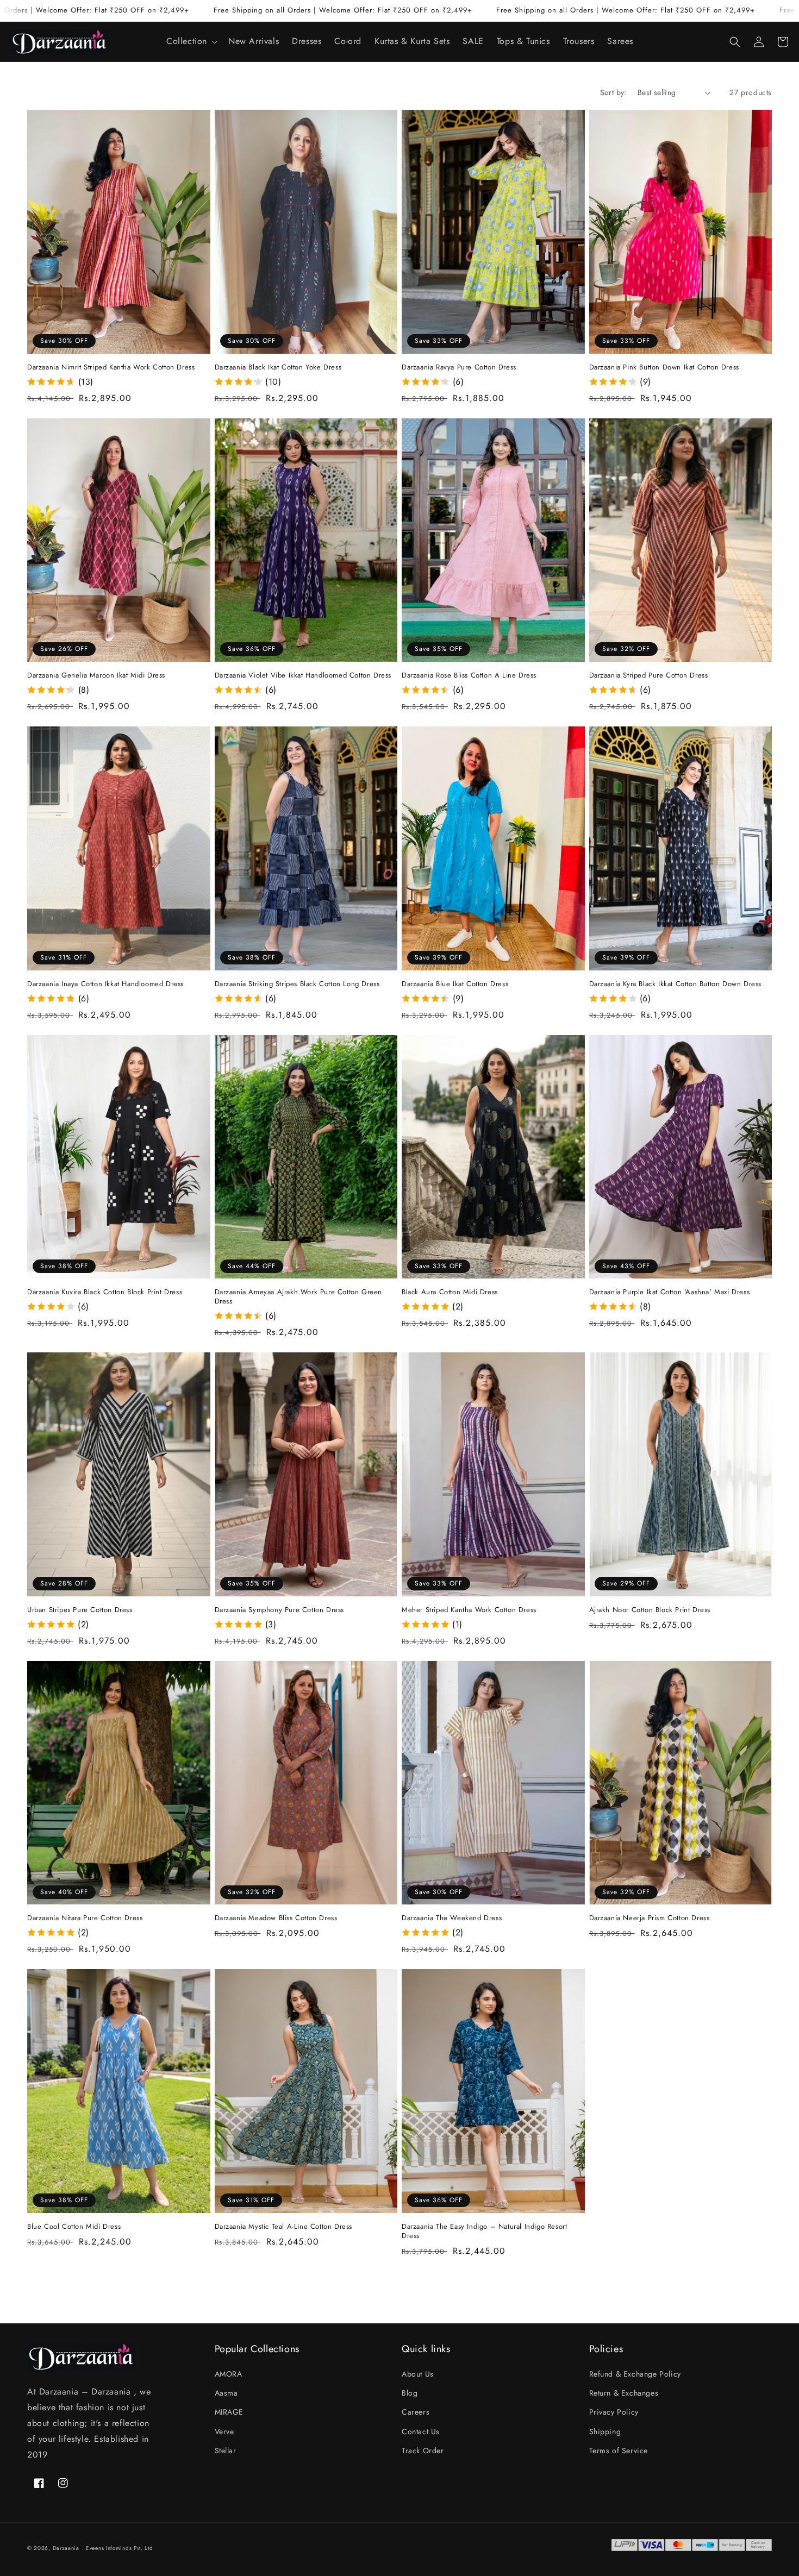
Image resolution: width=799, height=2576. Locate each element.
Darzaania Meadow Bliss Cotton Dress (276, 1918)
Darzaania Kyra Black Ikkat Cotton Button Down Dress (676, 984)
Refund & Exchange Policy (635, 2374)
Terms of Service (619, 2450)
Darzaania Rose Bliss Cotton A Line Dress (469, 676)
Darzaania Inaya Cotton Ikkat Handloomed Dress (105, 984)
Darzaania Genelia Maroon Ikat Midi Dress (96, 676)
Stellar (226, 2450)
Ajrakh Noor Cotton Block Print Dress (650, 1610)
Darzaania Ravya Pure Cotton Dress (459, 368)
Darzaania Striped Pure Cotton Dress (649, 676)
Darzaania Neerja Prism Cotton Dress (650, 1918)
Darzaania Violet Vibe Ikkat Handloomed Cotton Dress (303, 676)
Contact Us (421, 2431)
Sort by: (613, 92)
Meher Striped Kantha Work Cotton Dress (469, 1610)
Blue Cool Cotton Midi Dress (74, 2227)
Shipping (605, 2431)
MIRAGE (229, 2412)
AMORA (229, 2374)
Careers (416, 2412)
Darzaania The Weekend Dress (452, 1918)
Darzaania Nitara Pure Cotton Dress (85, 1918)
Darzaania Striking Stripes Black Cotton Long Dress (297, 984)
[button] (191, 42)
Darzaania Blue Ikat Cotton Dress (455, 984)
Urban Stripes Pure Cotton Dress (80, 1610)
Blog (410, 2393)
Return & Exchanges (624, 2393)
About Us (418, 2374)
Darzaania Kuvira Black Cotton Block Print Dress (105, 1292)
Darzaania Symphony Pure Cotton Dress (280, 1610)
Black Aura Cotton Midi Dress (450, 1292)
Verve (224, 2431)
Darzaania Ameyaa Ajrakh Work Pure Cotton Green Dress (299, 1297)
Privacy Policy (614, 2412)
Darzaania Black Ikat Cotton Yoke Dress (278, 368)
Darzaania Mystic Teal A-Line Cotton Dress (284, 2227)
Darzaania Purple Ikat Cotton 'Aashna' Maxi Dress (670, 1292)
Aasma (226, 2393)
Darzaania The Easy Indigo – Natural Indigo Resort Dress (484, 2232)
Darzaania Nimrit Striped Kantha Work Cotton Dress (111, 368)
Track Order (423, 2450)
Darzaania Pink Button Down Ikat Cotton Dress (664, 368)
